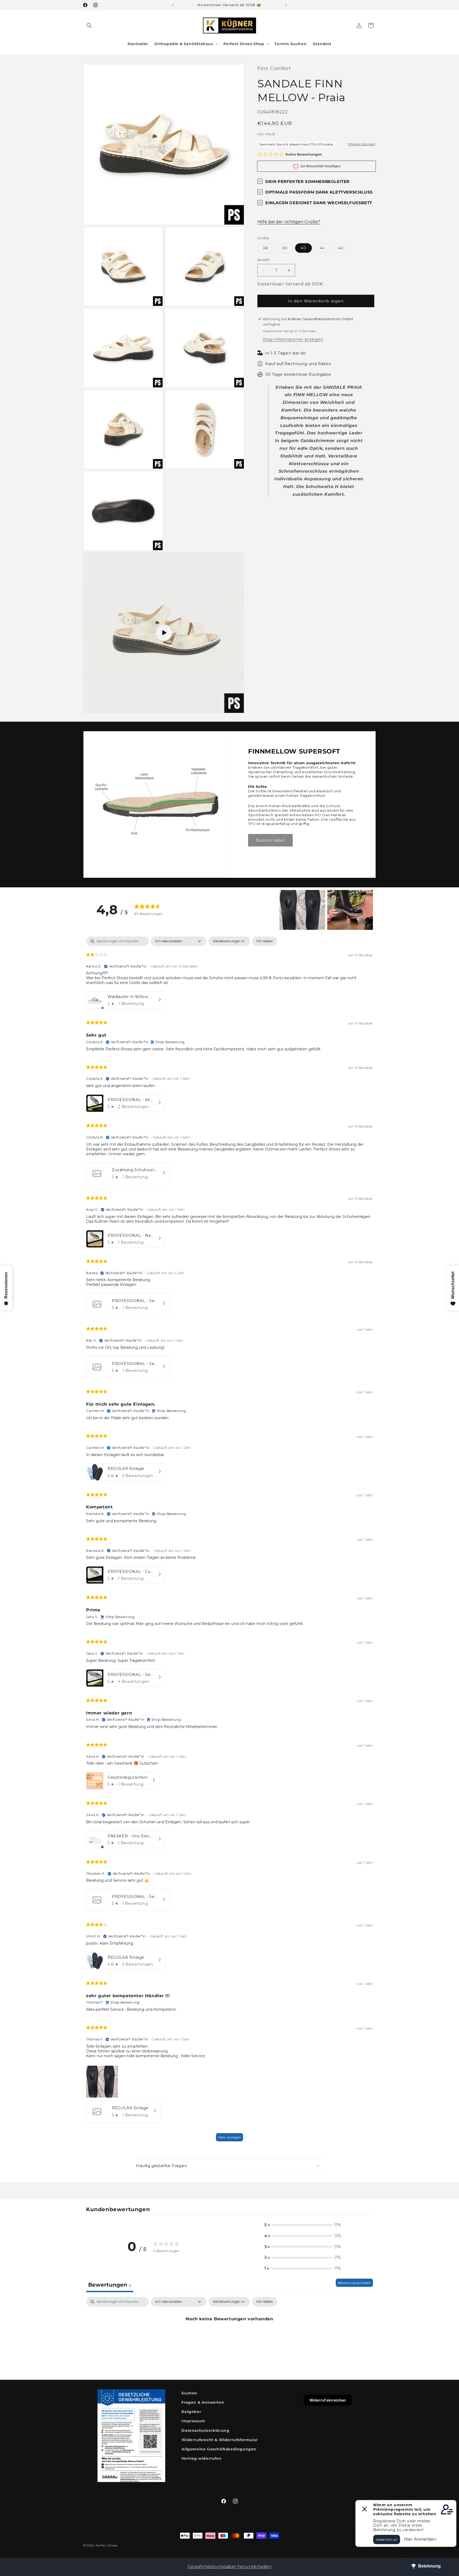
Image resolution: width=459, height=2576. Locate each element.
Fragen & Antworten (203, 2402)
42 (343, 249)
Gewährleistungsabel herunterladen (230, 2567)
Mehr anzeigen (229, 2137)
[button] (89, 25)
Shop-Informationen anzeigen (293, 339)
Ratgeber (191, 2412)
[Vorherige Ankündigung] (173, 5)
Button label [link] (270, 840)
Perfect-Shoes (107, 2545)
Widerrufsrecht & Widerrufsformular (220, 2440)
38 (268, 249)
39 (287, 249)
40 (303, 248)
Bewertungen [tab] (110, 2285)
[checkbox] (265, 941)
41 (325, 249)
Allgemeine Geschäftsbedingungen (219, 2449)
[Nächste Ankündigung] (286, 5)
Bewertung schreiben (354, 2283)
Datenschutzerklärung (205, 2430)
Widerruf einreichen (328, 2400)
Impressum (193, 2421)
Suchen (189, 2393)
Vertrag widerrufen (201, 2458)
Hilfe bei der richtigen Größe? (289, 222)
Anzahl (263, 260)
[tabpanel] (229, 1541)
